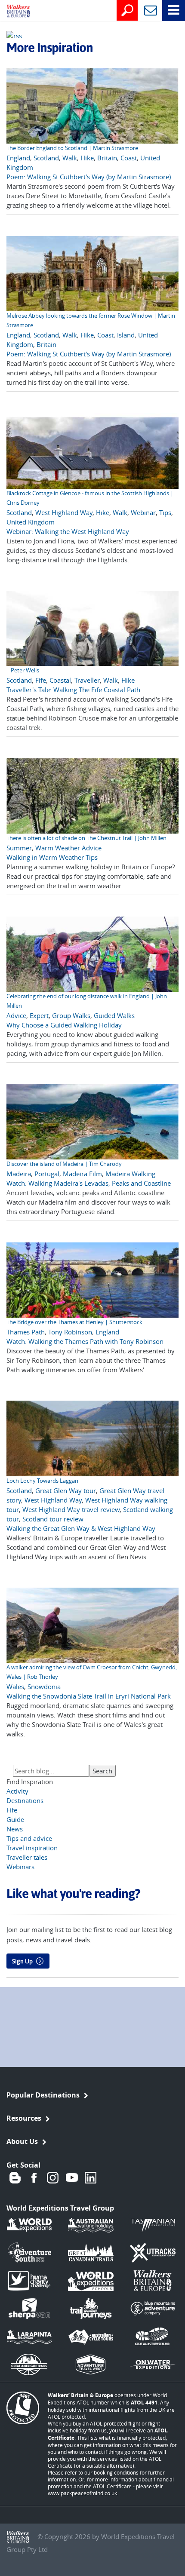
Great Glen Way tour (66, 1490)
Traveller (87, 680)
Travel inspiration (32, 1848)
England (18, 158)
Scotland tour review (53, 1519)
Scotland (46, 158)
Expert (39, 1015)
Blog (15, 2178)
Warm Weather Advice (68, 848)
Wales (15, 1687)
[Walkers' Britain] (12, 12)
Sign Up (22, 1961)
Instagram (53, 2178)
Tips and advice (29, 1838)
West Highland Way (64, 512)
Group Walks (71, 1015)
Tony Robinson (70, 1332)
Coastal (60, 680)
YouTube (72, 2178)
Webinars (20, 1867)
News (15, 1829)
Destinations (25, 1800)
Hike (87, 158)
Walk (70, 158)
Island (126, 335)
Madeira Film (82, 1174)
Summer (19, 848)
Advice (16, 1015)
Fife (41, 680)
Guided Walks (114, 1015)
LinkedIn (91, 2178)
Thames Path (26, 1332)
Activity (17, 1791)
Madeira (19, 1174)
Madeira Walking (130, 1174)
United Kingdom (31, 522)
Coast (129, 158)
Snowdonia (44, 1687)
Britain (107, 158)
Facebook (34, 2178)
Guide (15, 1819)
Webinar (143, 512)
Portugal (47, 1174)
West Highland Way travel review (71, 1509)
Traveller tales (27, 1857)
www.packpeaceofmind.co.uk (82, 2493)
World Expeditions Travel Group (60, 2208)
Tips (165, 512)
